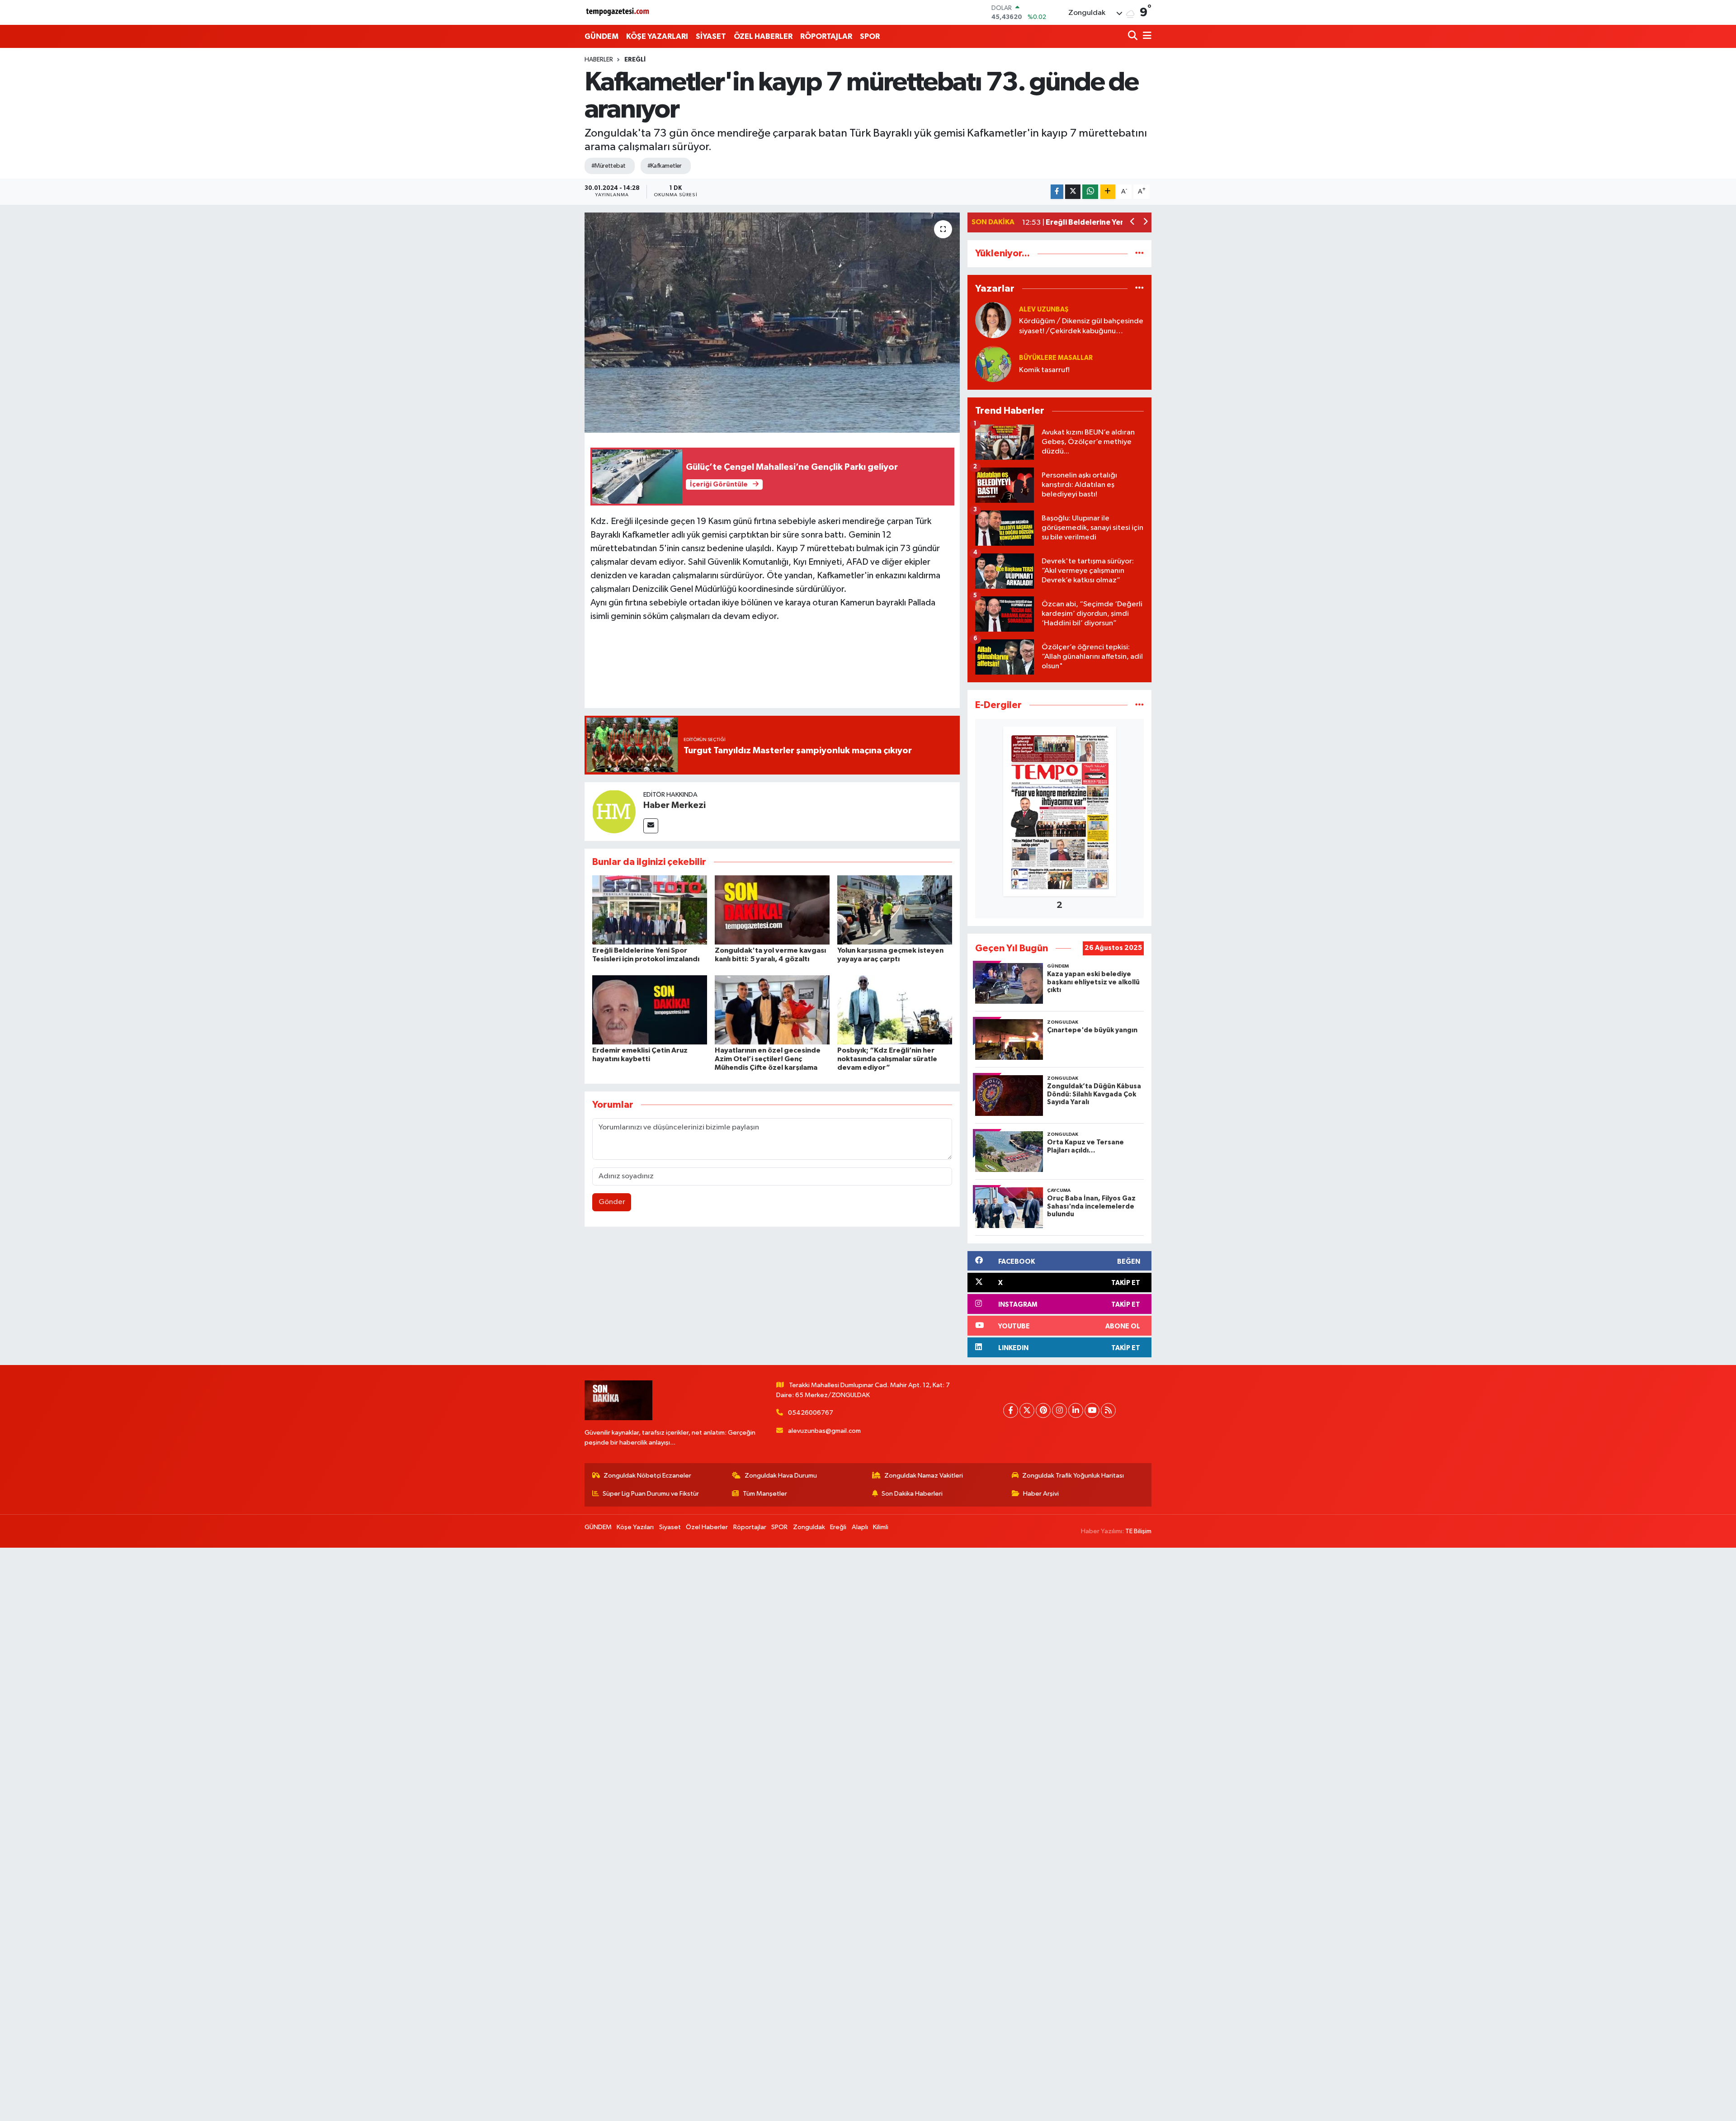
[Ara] (1134, 36)
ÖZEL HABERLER (763, 36)
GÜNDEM (601, 36)
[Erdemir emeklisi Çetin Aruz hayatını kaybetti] (650, 1009)
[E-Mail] (651, 826)
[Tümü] (1139, 253)
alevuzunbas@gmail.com (824, 1431)
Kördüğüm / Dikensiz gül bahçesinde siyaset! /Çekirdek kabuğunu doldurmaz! (1081, 327)
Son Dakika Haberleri (912, 1494)
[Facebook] (1011, 1410)
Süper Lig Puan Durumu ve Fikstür (651, 1494)
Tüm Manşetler (765, 1494)
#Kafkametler (665, 166)
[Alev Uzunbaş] (993, 320)
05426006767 (811, 1413)
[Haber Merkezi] (614, 811)
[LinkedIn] (1076, 1410)
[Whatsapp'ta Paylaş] (1090, 192)
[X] (1027, 1410)
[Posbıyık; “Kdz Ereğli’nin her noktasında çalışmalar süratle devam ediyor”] (895, 1009)
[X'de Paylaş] (1073, 192)
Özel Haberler (707, 1527)
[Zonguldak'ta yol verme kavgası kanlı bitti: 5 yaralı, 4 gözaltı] (772, 910)
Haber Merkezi (675, 805)
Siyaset (670, 1527)
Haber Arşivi (1041, 1494)
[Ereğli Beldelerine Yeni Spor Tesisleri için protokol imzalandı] (650, 910)
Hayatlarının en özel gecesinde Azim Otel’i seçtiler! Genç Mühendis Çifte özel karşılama (768, 1059)
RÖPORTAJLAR (826, 36)
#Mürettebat (609, 166)
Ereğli (635, 60)
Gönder (612, 1202)
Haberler (599, 60)
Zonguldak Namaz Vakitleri (924, 1476)
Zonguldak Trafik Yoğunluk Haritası (1073, 1476)
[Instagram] (1059, 1410)
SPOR (870, 36)
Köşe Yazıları (635, 1527)
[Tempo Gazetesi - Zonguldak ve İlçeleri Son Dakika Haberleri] (618, 12)
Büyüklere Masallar (1056, 358)
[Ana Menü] (1146, 36)
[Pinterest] (1043, 1410)
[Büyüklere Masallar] (993, 364)
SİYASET (711, 36)
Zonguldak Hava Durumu (781, 1476)
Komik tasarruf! (1044, 370)
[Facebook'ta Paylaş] (1057, 192)
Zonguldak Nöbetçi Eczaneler (647, 1476)
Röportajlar (750, 1527)
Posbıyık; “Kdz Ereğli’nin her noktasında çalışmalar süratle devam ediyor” (887, 1059)
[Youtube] (1092, 1410)
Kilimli (881, 1527)
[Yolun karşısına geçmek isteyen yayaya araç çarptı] (895, 910)
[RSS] (1108, 1410)
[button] (1133, 223)
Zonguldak (809, 1527)
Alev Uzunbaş (1044, 309)
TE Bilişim (1138, 1531)
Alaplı (860, 1527)
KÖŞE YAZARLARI (657, 36)
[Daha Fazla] (1108, 192)
